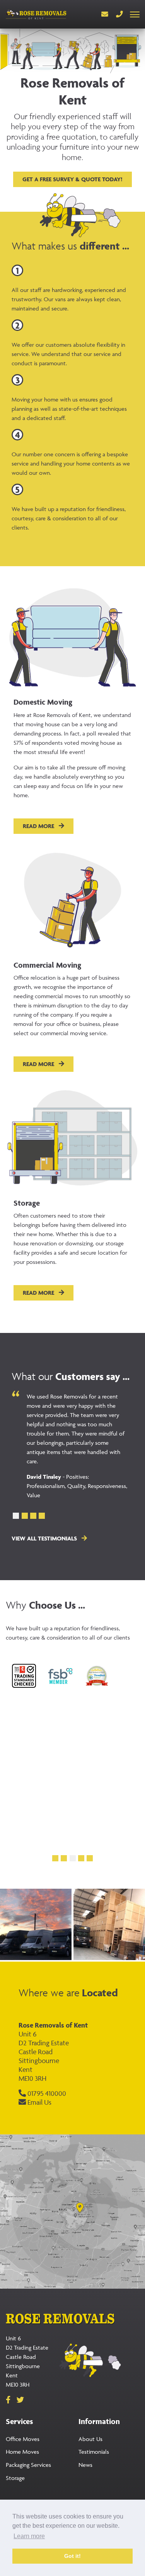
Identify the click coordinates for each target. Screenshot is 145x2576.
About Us (90, 2439)
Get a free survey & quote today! (72, 179)
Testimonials (94, 2452)
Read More (39, 826)
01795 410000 (46, 2093)
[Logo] (36, 14)
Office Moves (23, 2439)
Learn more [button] (29, 2536)
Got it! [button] (72, 2556)
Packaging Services (28, 2465)
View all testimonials (45, 1538)
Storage (15, 2478)
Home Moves (22, 2452)
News (85, 2465)
